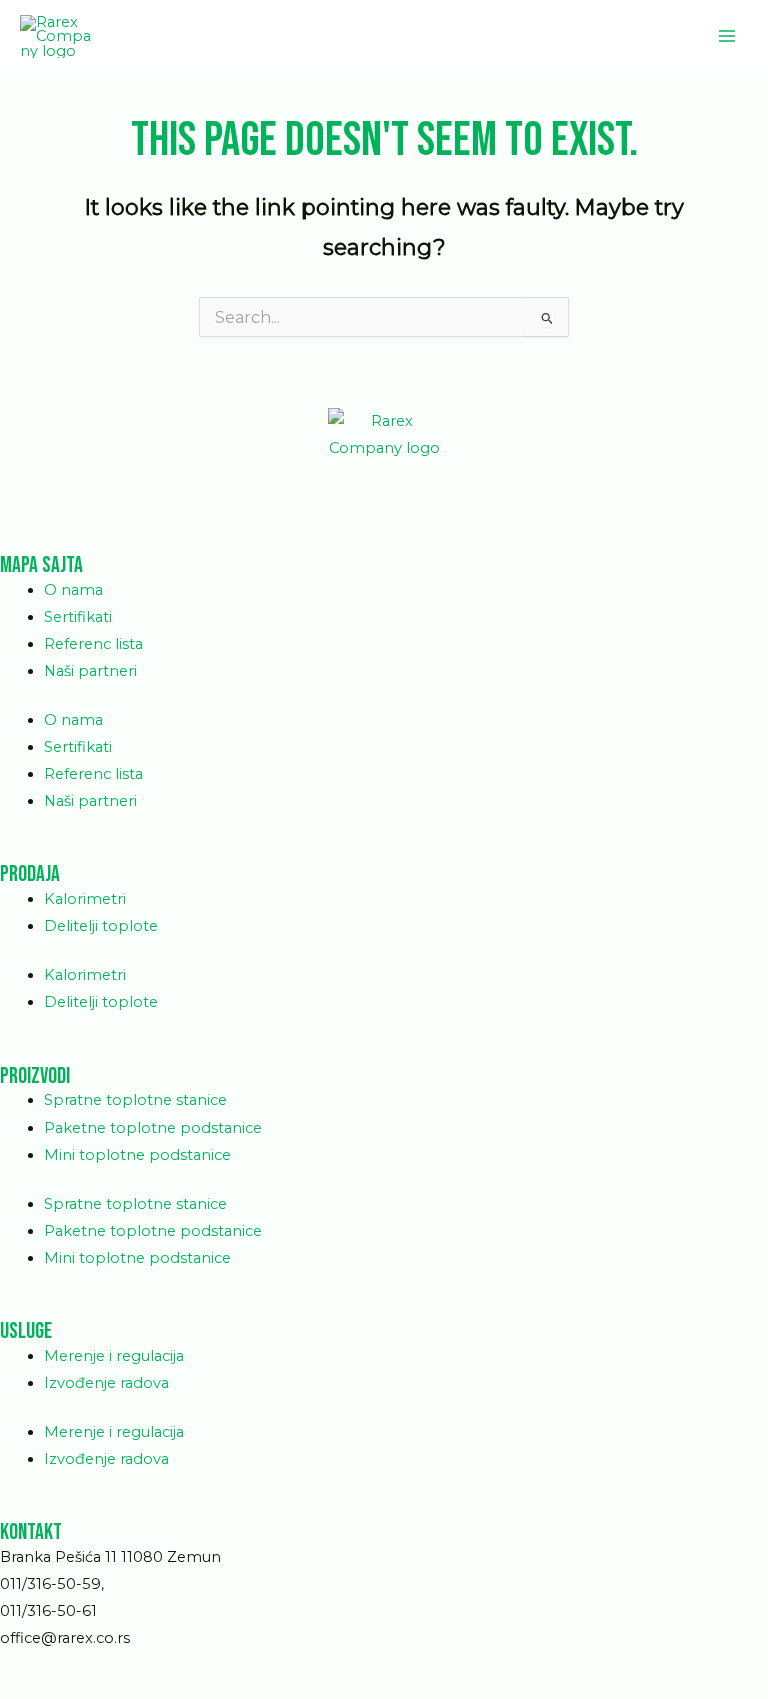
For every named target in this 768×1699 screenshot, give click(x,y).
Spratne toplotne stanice (135, 1100)
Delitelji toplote (101, 926)
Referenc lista (93, 644)
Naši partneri (90, 671)
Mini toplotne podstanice (137, 1155)
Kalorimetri (85, 899)
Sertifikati (78, 617)
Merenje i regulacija (114, 1356)
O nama (73, 590)
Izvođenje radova (106, 1383)
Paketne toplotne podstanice (153, 1128)
